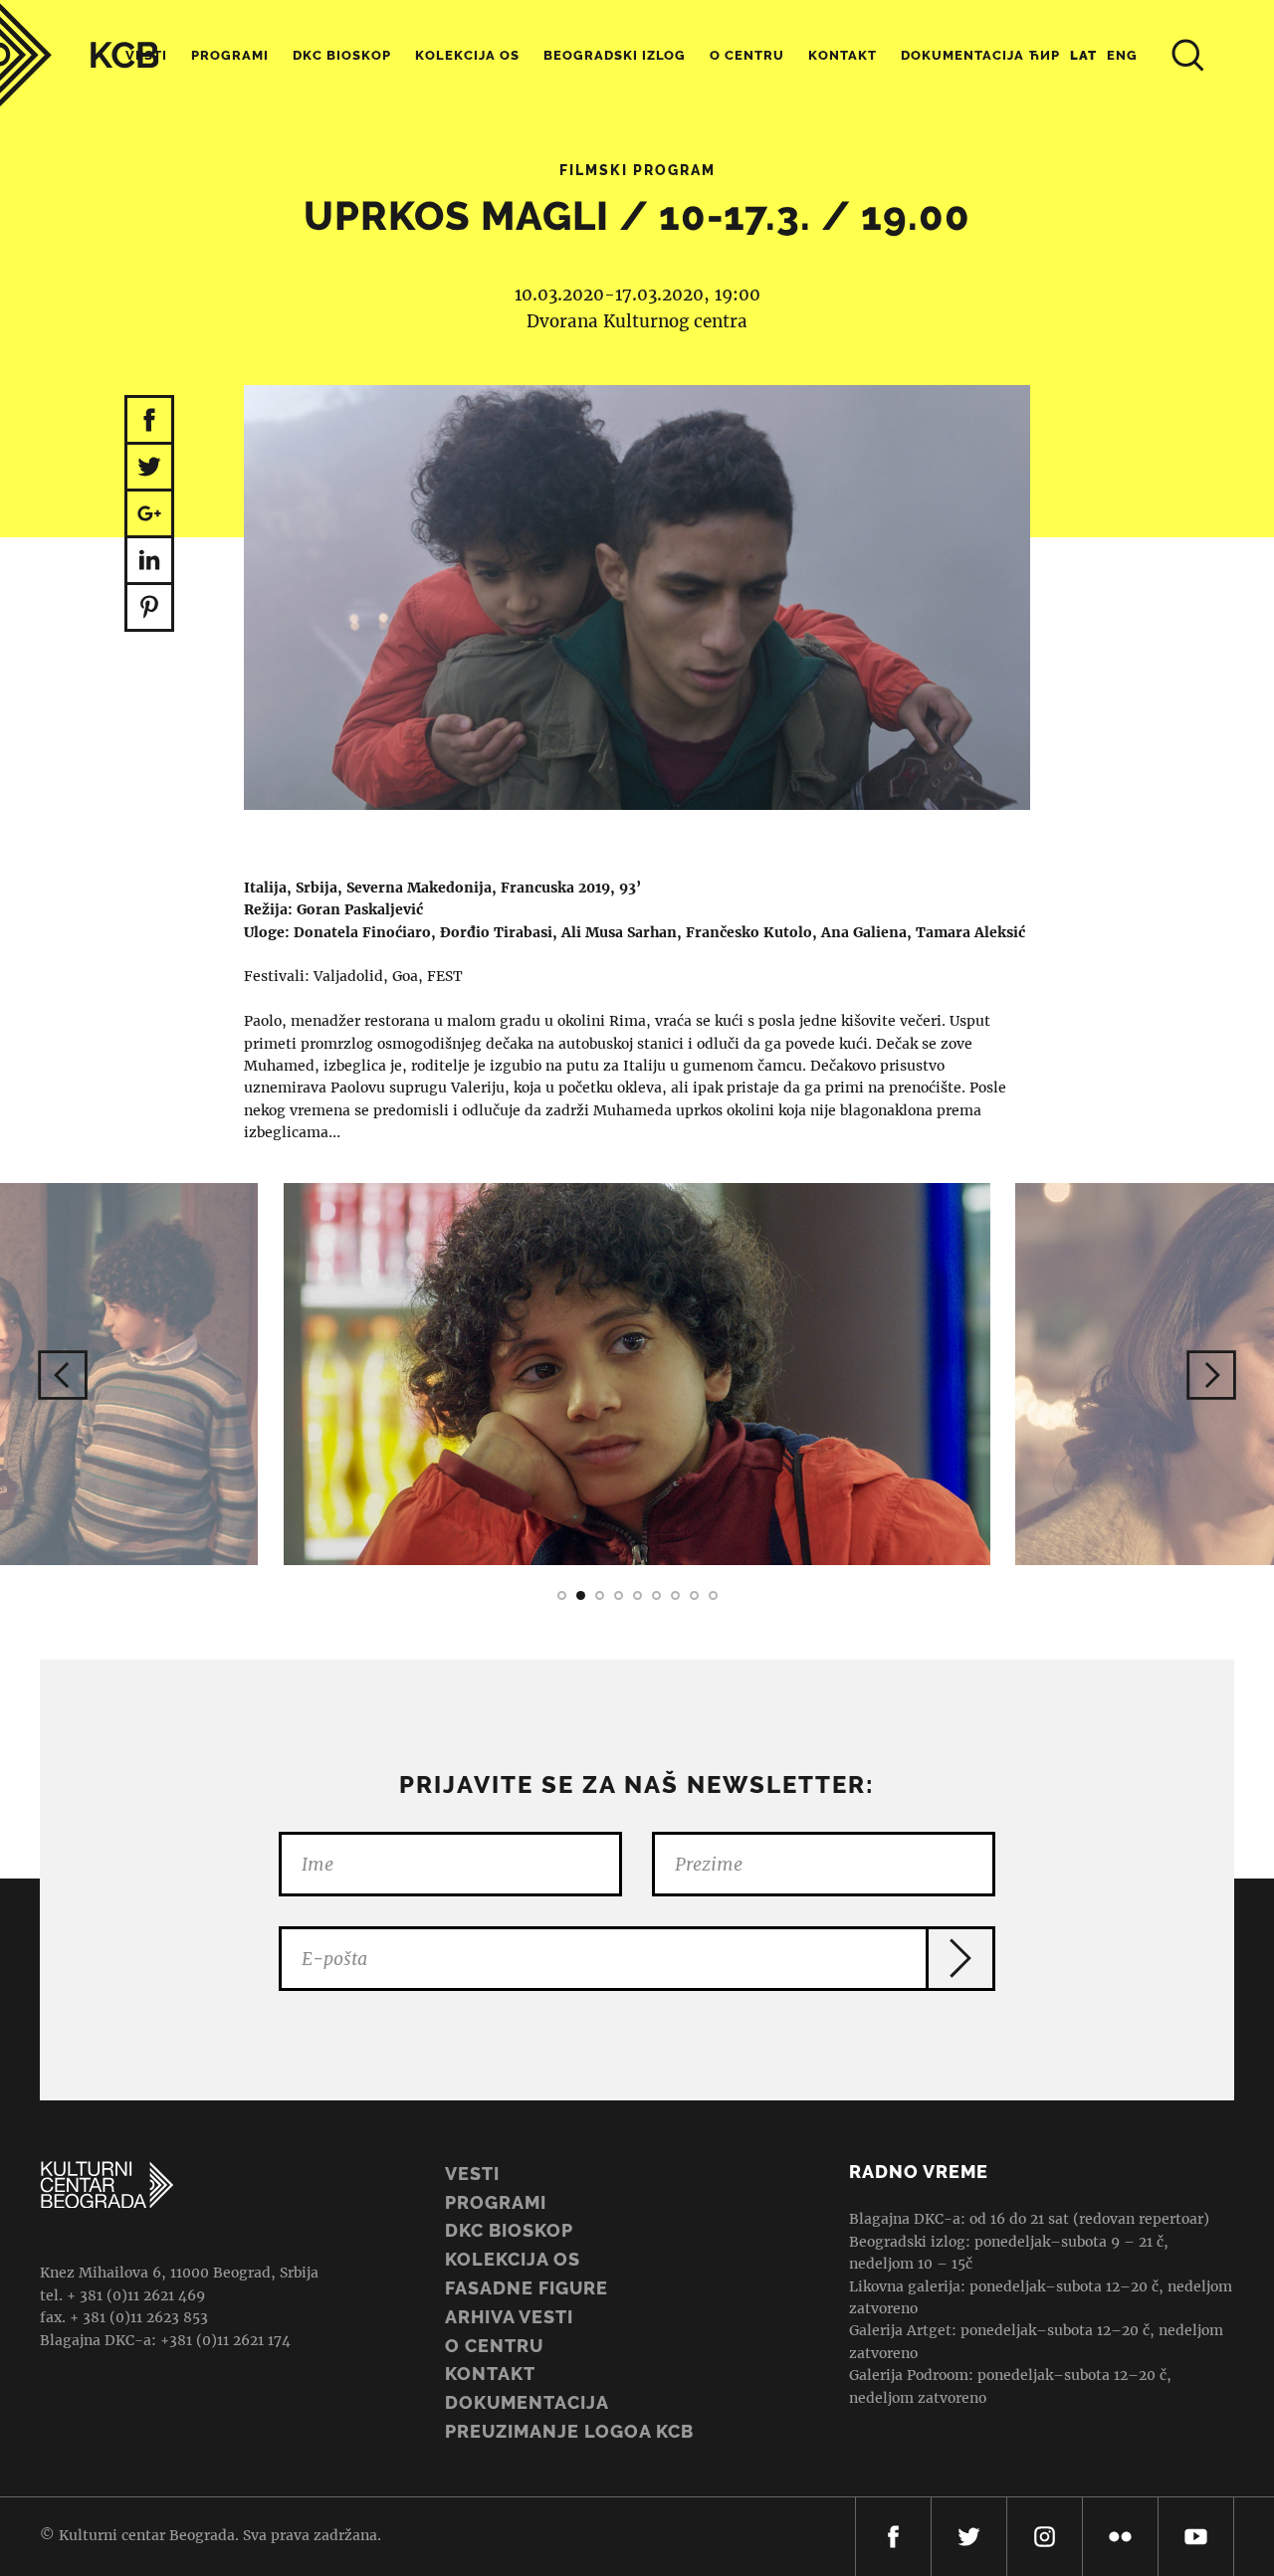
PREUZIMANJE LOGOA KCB (569, 2431)
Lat (1083, 55)
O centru (747, 55)
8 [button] (694, 1595)
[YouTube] (1196, 2537)
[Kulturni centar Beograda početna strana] (80, 55)
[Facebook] (893, 2537)
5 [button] (637, 1595)
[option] (637, 1374)
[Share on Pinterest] (149, 608)
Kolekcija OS (467, 55)
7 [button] (675, 1595)
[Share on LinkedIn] (149, 562)
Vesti (472, 2174)
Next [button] (1211, 1375)
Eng (1122, 55)
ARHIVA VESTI (509, 2317)
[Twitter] (969, 2537)
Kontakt (843, 55)
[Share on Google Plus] (149, 515)
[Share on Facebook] (149, 420)
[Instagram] (1045, 2537)
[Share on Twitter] (149, 468)
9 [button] (713, 1595)
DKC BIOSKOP (509, 2230)
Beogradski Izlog (615, 55)
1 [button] (562, 1595)
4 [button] (619, 1595)
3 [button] (600, 1595)
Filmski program (637, 170)
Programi (230, 55)
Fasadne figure (527, 2288)
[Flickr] (1120, 2537)
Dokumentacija (527, 2402)
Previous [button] (63, 1375)
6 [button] (656, 1595)
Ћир (1045, 55)
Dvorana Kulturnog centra (637, 321)
